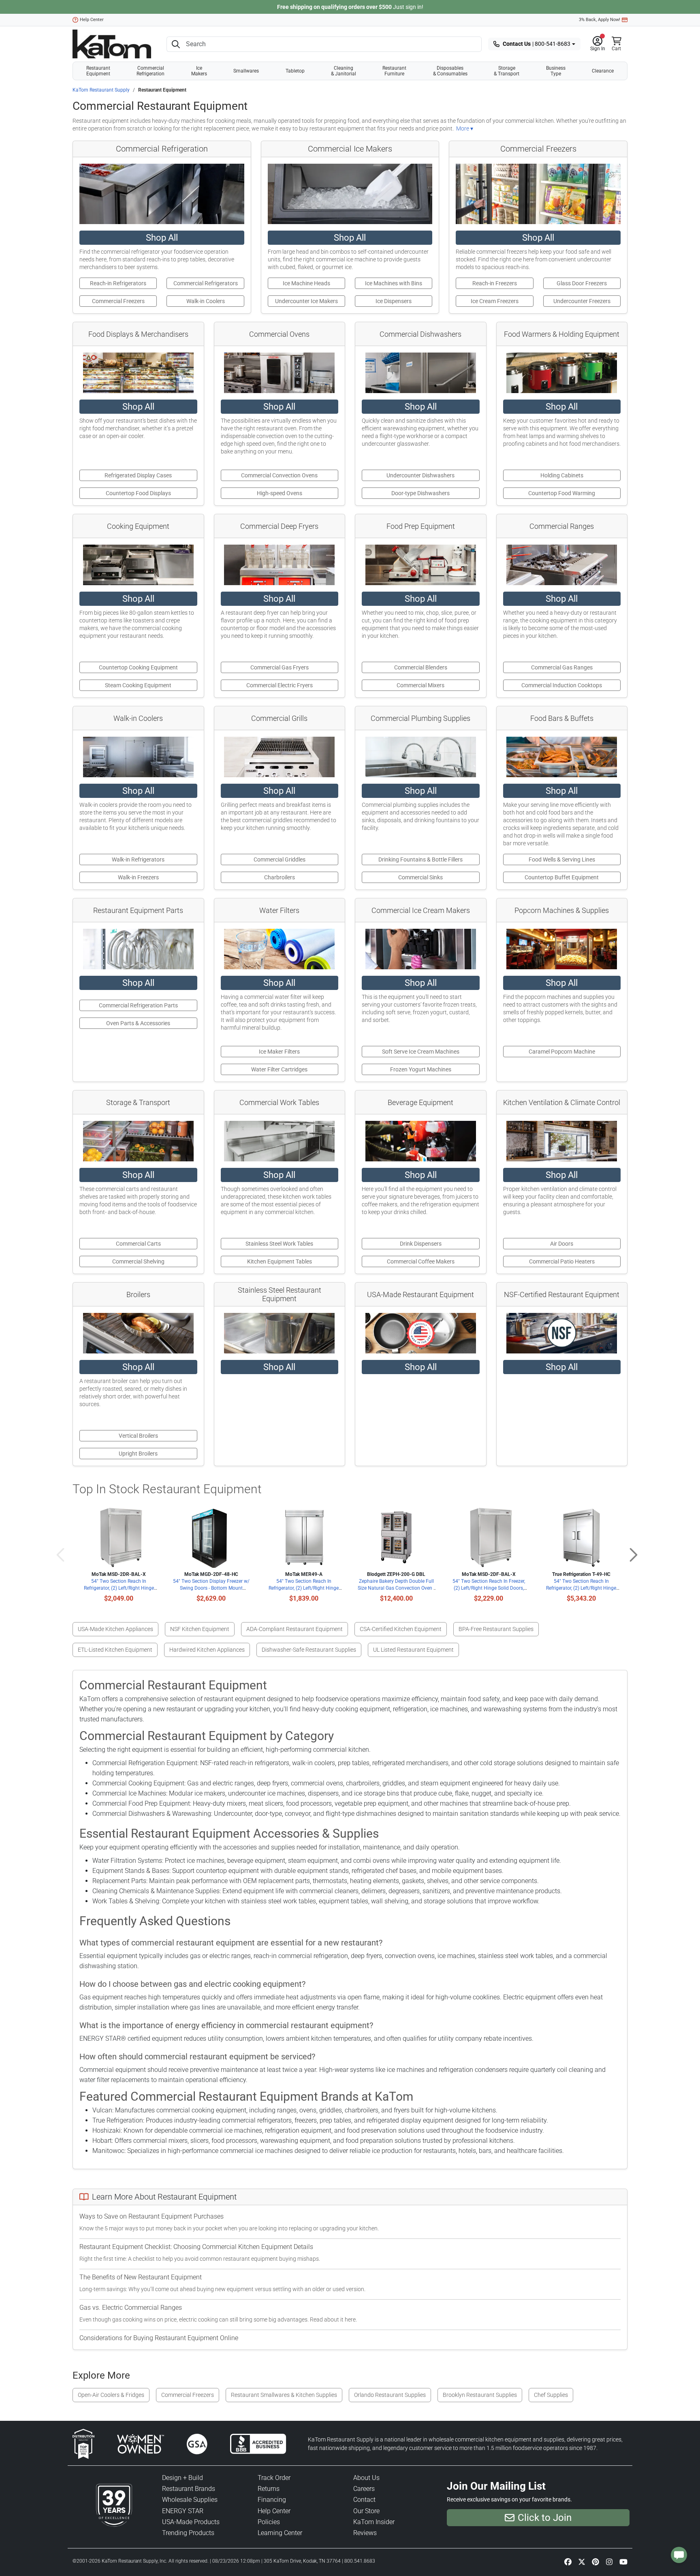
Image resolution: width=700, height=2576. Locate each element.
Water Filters (279, 910)
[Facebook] (568, 2561)
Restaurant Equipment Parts (138, 910)
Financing (272, 2500)
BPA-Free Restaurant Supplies (496, 1629)
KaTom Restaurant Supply (101, 90)
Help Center (92, 20)
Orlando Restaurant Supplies (390, 2395)
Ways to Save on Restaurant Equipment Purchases (152, 2216)
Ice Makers (199, 71)
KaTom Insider (374, 2522)
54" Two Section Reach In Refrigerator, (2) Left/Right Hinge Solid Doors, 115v (119, 1588)
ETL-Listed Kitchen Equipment (115, 1650)
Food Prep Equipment (421, 526)
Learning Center (280, 2533)
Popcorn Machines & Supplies (562, 910)
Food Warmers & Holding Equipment (562, 334)
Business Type (556, 71)
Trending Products (188, 2533)
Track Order (274, 2478)
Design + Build (182, 2478)
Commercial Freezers (538, 149)
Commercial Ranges (562, 526)
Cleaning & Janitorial (344, 71)
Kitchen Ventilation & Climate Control (562, 1102)
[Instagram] (609, 2561)
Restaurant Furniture (394, 71)
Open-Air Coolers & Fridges (111, 2395)
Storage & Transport (507, 71)
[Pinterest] (595, 2561)
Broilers (138, 1294)
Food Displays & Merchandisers (138, 334)
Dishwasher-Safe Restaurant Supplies (309, 1650)
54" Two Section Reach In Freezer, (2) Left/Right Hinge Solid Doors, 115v (489, 1588)
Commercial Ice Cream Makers (421, 910)
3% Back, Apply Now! (600, 20)
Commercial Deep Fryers (279, 526)
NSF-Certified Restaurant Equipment (562, 1294)
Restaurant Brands (189, 2489)
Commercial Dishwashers (420, 334)
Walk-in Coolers (138, 718)
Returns (269, 2489)
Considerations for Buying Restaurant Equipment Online (159, 2338)
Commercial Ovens (279, 334)
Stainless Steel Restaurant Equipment (280, 1294)
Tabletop (295, 71)
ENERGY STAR (183, 2511)
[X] (582, 2561)
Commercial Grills (279, 718)
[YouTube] (623, 2561)
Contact (364, 2500)
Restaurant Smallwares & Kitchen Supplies (284, 2395)
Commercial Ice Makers (350, 149)
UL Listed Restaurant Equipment (413, 1650)
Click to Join (545, 2518)
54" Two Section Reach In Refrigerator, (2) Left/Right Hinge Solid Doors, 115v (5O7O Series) (304, 1588)
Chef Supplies (551, 2395)
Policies (269, 2522)
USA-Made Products (191, 2522)
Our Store (366, 2511)
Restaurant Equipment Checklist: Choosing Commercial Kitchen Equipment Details (196, 2247)
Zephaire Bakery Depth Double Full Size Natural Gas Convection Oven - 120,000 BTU (396, 1588)
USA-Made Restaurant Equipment (420, 1294)
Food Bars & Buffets (562, 718)
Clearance (603, 71)
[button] (598, 44)
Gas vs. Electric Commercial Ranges (131, 2308)
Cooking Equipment (138, 526)
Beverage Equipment (420, 1102)
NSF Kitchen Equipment (200, 1629)
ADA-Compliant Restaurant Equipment (295, 1629)
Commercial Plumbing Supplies (420, 718)
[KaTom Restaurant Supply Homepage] (112, 44)
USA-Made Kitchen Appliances (115, 1629)
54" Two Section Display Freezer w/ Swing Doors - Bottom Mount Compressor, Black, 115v (211, 1588)
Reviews (365, 2533)
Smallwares (246, 71)
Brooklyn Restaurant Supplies (480, 2395)
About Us (366, 2478)
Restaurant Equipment (98, 71)
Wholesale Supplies (190, 2500)
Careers (364, 2489)
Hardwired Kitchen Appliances (207, 1650)
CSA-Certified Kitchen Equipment (401, 1629)
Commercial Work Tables (279, 1102)
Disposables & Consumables (450, 71)
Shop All (162, 238)
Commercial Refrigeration (150, 71)
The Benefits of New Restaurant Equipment (141, 2277)
